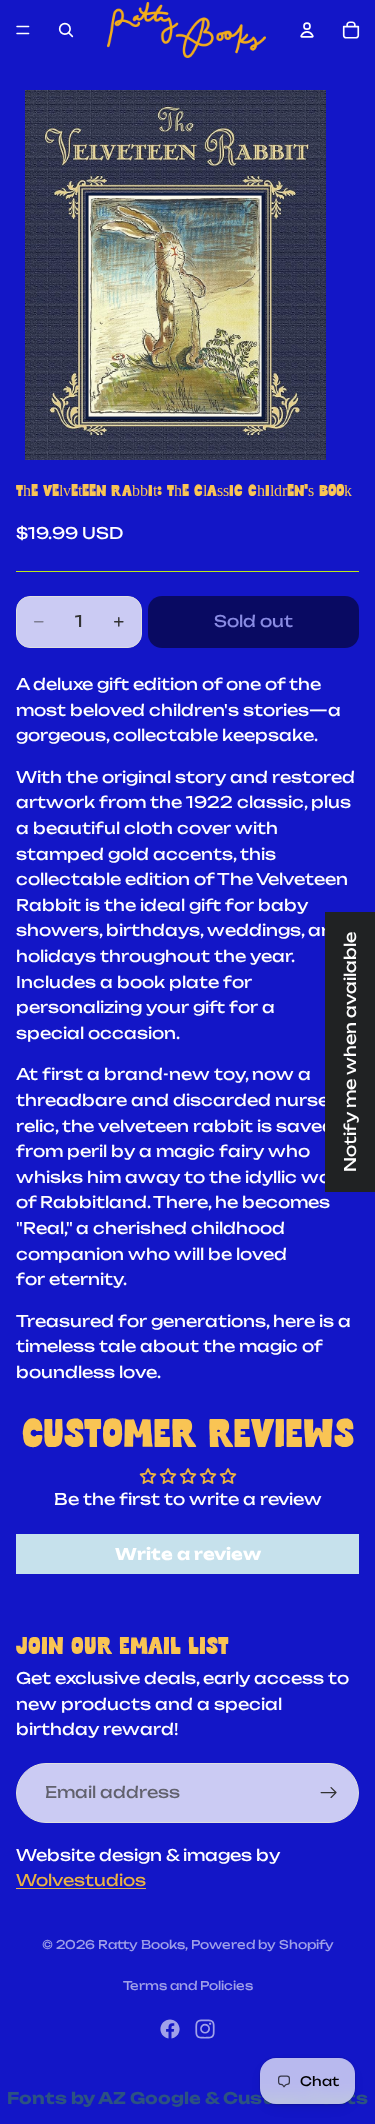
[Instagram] (205, 2029)
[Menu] (23, 30)
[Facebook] (170, 2029)
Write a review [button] (188, 1554)
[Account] (307, 30)
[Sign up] (329, 1792)
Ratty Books (141, 1944)
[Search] (66, 30)
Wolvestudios (81, 1880)
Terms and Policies (188, 1985)
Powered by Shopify (262, 1944)
